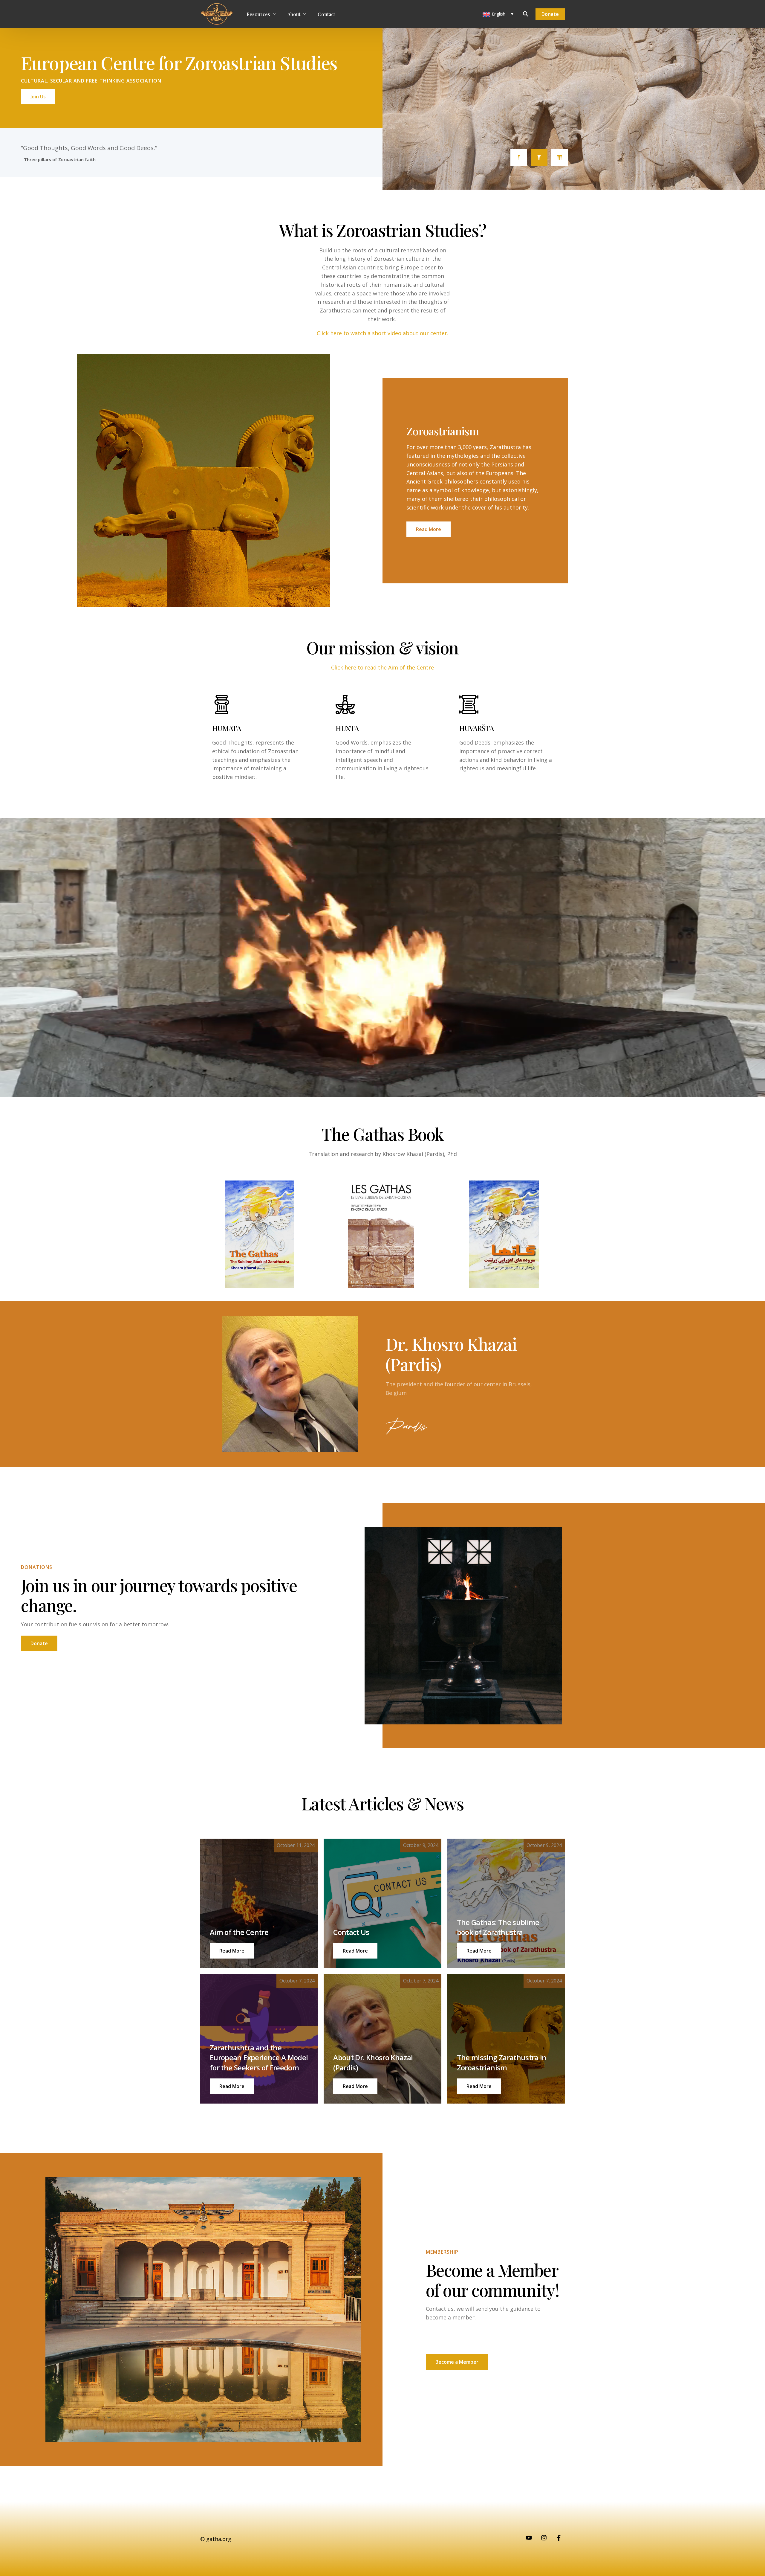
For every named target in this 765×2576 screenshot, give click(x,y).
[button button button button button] (355, 2086)
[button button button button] (232, 2086)
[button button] (355, 1951)
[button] (232, 1951)
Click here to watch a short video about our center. (382, 333)
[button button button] (479, 1951)
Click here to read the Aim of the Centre (382, 667)
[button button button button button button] (479, 2086)
